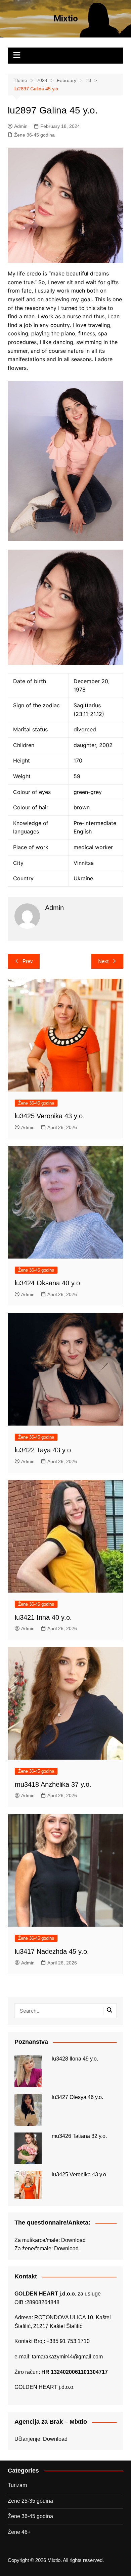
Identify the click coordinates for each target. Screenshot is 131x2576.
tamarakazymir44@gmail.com (67, 2357)
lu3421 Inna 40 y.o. (43, 1617)
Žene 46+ (19, 2532)
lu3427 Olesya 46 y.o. (77, 2097)
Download (73, 2240)
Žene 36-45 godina (34, 135)
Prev (28, 961)
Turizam (17, 2485)
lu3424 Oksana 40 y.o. (48, 1283)
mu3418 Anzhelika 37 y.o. (53, 1784)
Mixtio (66, 18)
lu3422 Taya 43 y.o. (44, 1450)
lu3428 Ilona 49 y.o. (75, 2059)
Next (103, 961)
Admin (21, 126)
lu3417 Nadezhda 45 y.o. (52, 1951)
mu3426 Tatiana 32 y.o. (79, 2136)
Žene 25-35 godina (30, 2501)
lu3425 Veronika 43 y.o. (50, 1116)
